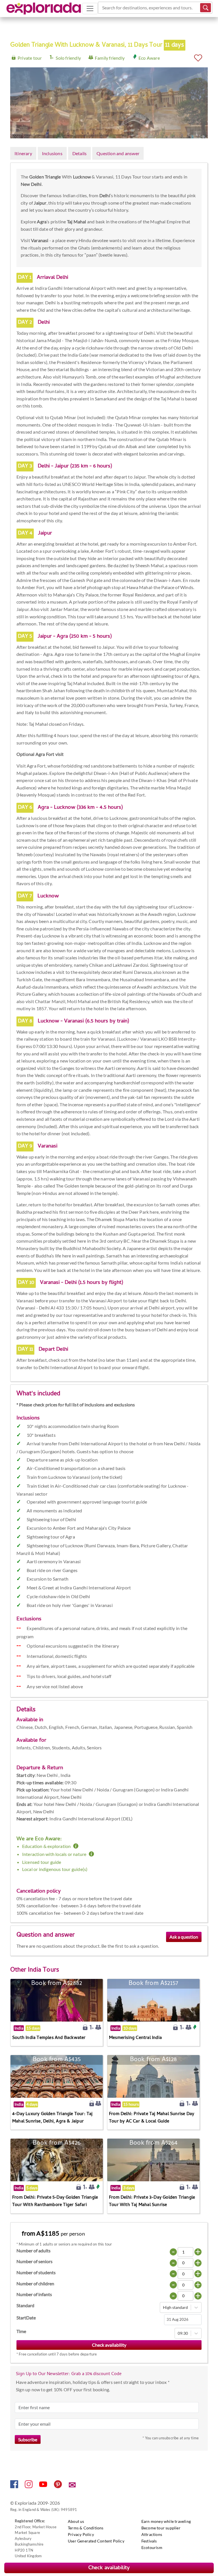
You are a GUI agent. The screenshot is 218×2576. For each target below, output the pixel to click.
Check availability (109, 2568)
